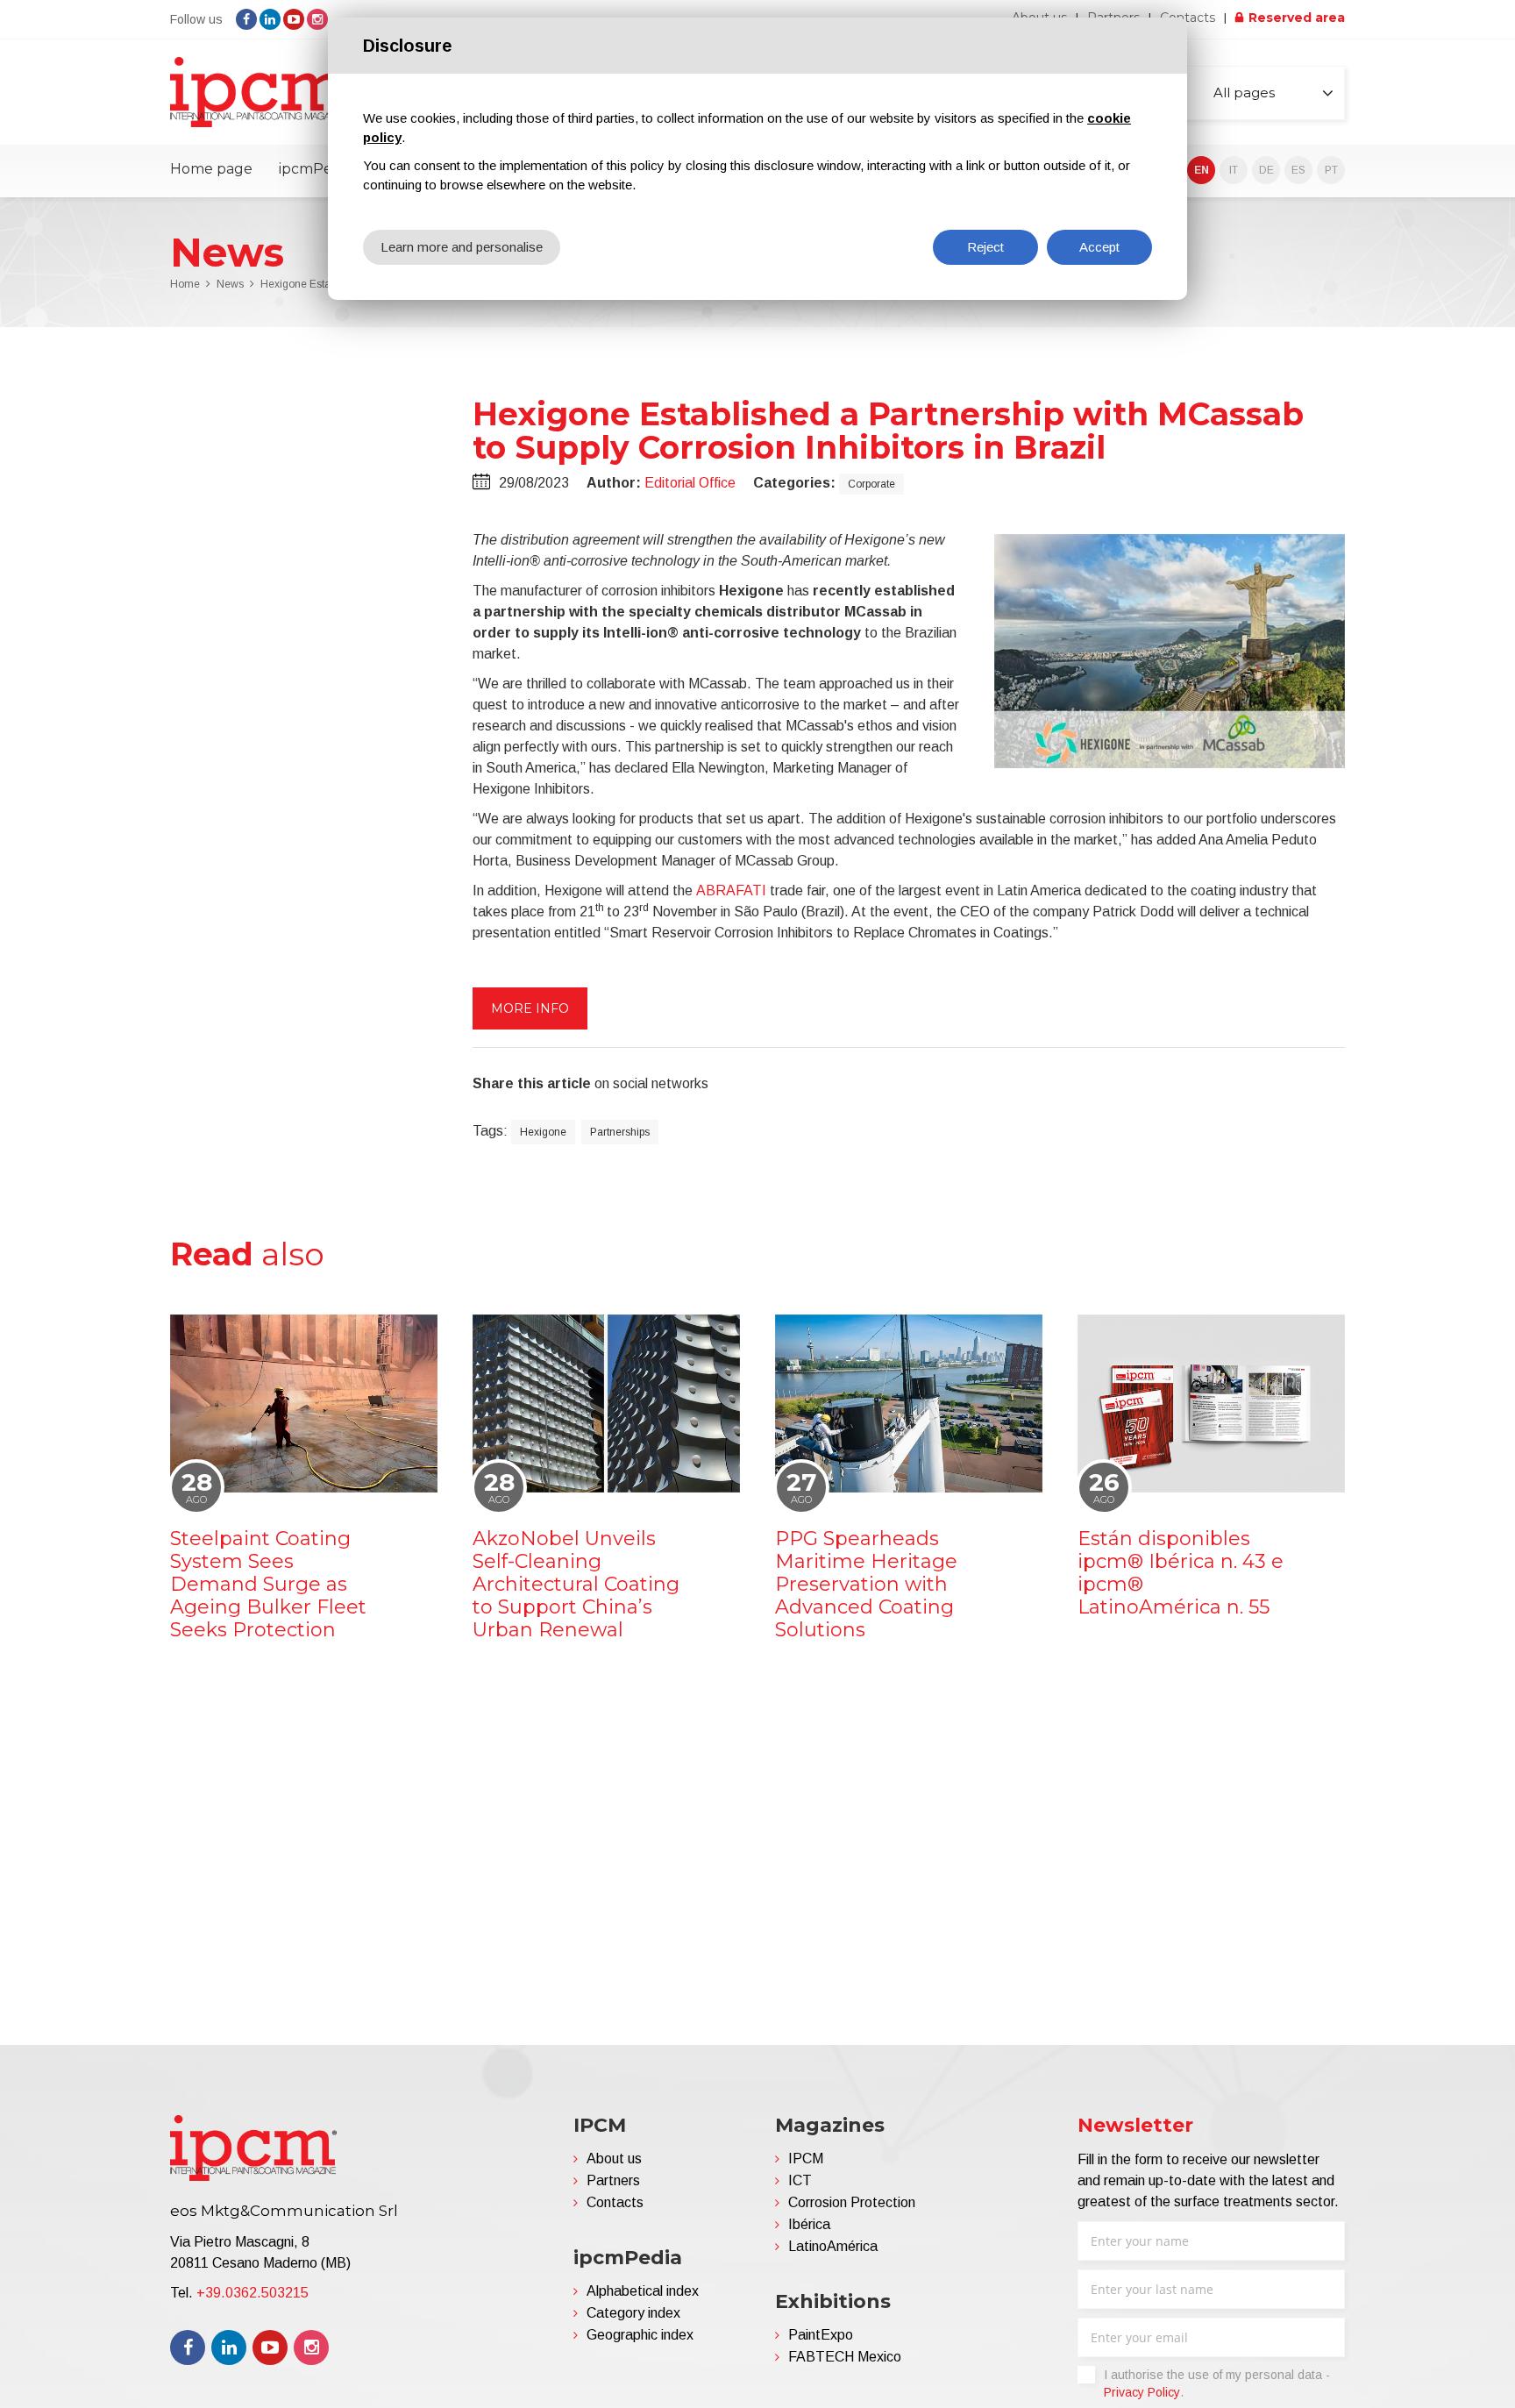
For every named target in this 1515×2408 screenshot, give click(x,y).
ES (1298, 170)
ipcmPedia (316, 169)
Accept (1099, 247)
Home (185, 284)
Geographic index (640, 2335)
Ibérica (809, 2224)
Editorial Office (690, 483)
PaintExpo (821, 2335)
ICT (800, 2180)
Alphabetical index (643, 2291)
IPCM (806, 2159)
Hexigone (543, 1132)
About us (614, 2159)
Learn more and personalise (462, 247)
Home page (211, 169)
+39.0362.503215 (252, 2293)
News (230, 284)
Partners (613, 2180)
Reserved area (1297, 18)
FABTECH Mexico (845, 2357)
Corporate (871, 484)
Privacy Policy (1142, 2392)
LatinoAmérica (833, 2246)
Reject (985, 247)
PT (1331, 170)
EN (1202, 170)
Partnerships (620, 1132)
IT (1234, 170)
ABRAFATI (731, 891)
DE (1266, 170)
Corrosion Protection (852, 2202)
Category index (633, 2313)
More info (530, 1008)
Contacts (1188, 18)
